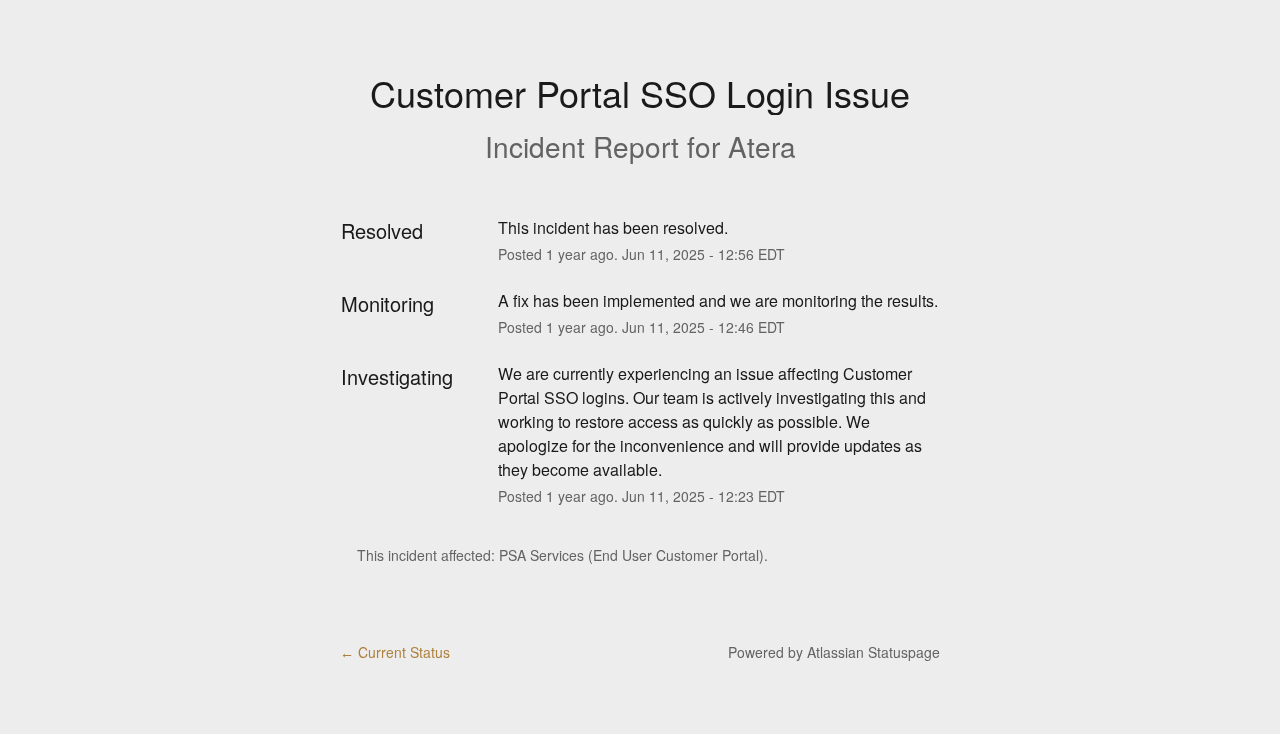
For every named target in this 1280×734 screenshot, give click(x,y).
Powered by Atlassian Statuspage (834, 652)
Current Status (395, 652)
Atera (762, 146)
